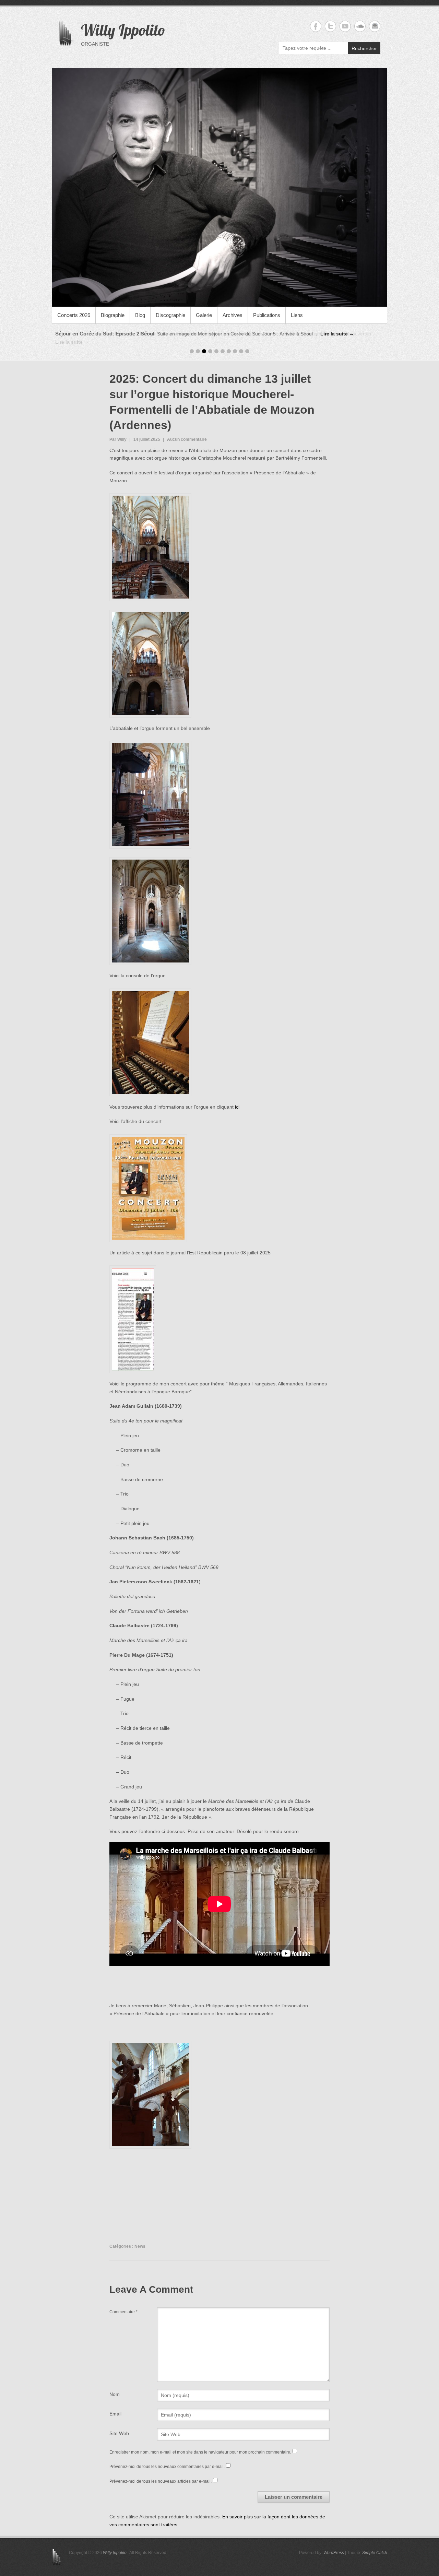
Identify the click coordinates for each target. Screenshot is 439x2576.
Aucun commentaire (187, 432)
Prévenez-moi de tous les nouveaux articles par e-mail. (161, 2473)
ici (237, 1099)
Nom (115, 2386)
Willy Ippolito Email (375, 26)
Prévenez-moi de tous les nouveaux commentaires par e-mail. (167, 2459)
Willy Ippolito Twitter (330, 26)
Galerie (204, 315)
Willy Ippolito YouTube (345, 26)
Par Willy (118, 432)
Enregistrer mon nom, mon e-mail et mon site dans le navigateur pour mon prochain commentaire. (200, 2444)
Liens (297, 315)
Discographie (170, 315)
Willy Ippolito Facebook (316, 26)
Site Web (119, 2425)
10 (247, 344)
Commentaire (123, 2304)
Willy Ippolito (123, 30)
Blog (140, 315)
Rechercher (364, 48)
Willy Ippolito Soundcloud (360, 26)
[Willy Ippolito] (219, 187)
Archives (233, 315)
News (140, 2238)
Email (115, 2406)
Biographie (113, 315)
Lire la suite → (337, 334)
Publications (267, 315)
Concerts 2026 (74, 315)
